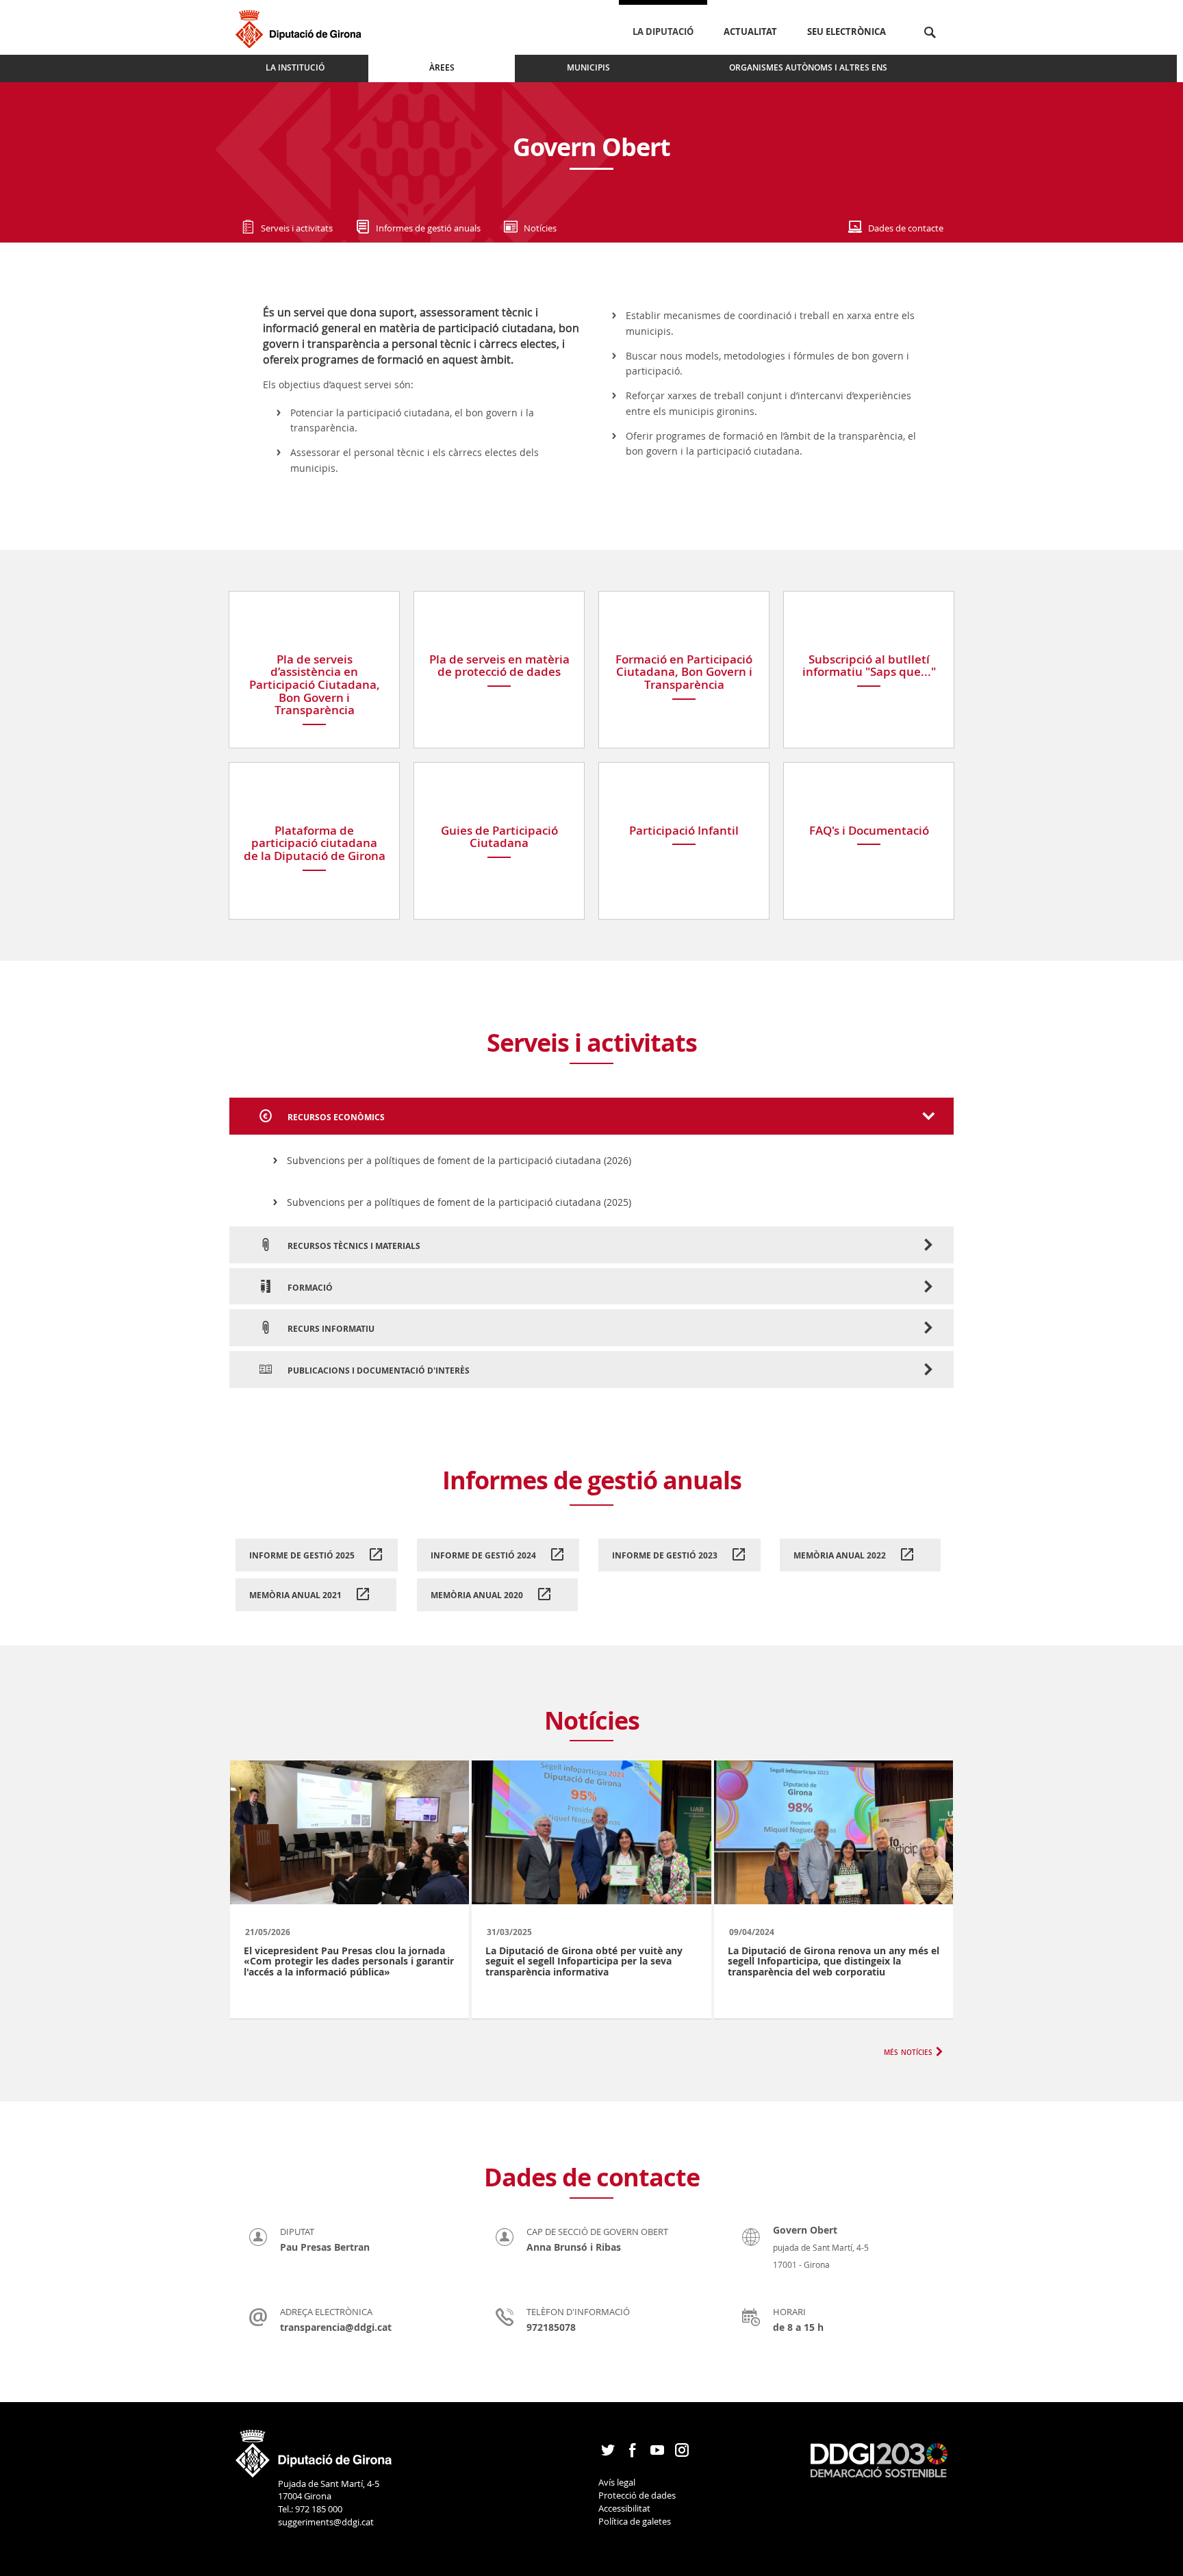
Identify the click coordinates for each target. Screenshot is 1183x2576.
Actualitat (750, 31)
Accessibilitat (624, 2508)
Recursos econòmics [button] (335, 1117)
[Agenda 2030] (879, 2460)
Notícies (540, 228)
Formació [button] (309, 1288)
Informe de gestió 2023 (666, 1555)
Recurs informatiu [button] (330, 1329)
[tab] (591, 1116)
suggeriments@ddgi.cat (326, 2522)
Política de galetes (635, 2521)
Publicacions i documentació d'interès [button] (378, 1371)
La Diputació (663, 31)
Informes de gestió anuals (428, 228)
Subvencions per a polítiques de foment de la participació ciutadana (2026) (459, 1160)
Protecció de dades (637, 2495)
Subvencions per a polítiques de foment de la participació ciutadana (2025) (459, 1202)
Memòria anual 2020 (478, 1595)
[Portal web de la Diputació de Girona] (314, 2449)
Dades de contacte (906, 228)
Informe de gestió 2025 (303, 1555)
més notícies (908, 2051)
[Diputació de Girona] (301, 27)
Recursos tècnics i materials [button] (353, 1246)
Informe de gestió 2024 (484, 1555)
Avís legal (617, 2482)
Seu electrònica (847, 31)
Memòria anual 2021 (296, 1595)
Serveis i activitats (297, 228)
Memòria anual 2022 (841, 1555)
